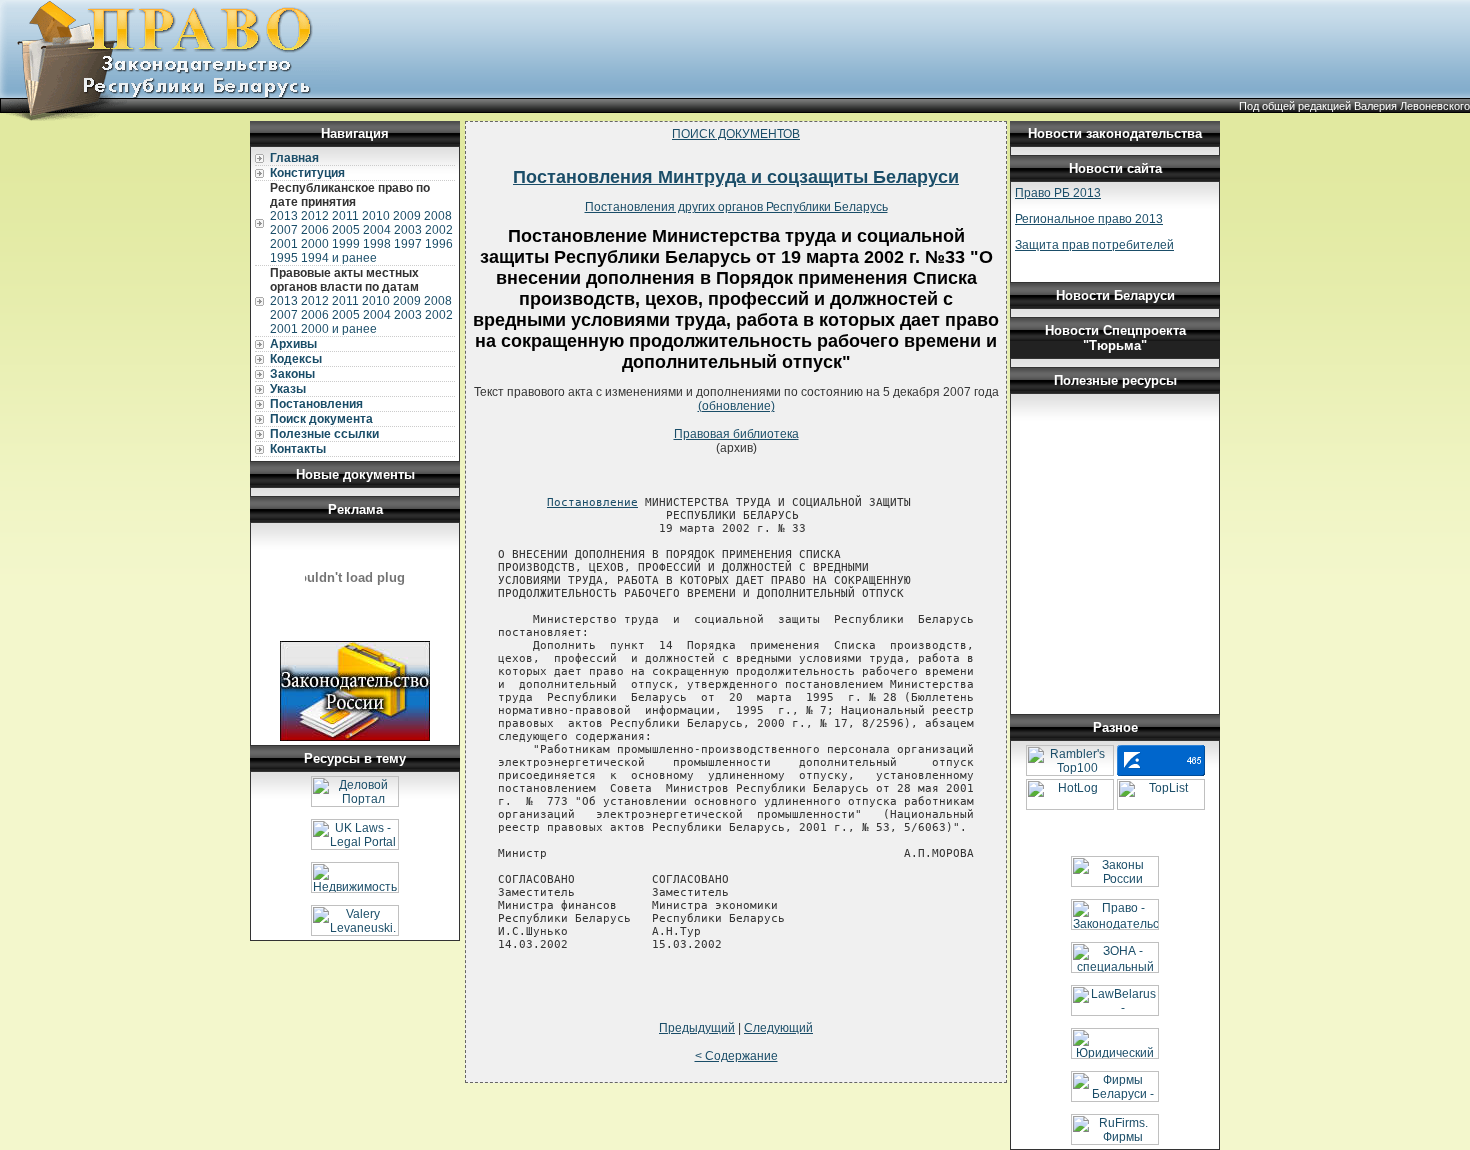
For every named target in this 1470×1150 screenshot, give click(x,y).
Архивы (293, 344)
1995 (284, 258)
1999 (346, 244)
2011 (345, 216)
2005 (346, 230)
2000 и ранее (339, 329)
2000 (315, 244)
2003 (408, 230)
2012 (315, 216)
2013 (284, 216)
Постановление (592, 502)
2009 (407, 216)
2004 (377, 230)
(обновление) (736, 406)
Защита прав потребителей (1094, 245)
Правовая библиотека (736, 434)
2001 (284, 244)
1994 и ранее (339, 258)
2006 (315, 230)
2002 (439, 230)
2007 (284, 230)
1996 (439, 244)
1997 (408, 244)
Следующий (778, 1028)
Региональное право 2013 (1089, 219)
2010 (376, 216)
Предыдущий (697, 1028)
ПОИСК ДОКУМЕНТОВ (736, 134)
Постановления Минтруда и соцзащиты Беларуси (736, 177)
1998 (377, 244)
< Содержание (736, 1056)
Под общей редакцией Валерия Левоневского (1354, 106)
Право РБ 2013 (1058, 193)
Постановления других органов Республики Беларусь (736, 207)
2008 (438, 216)
